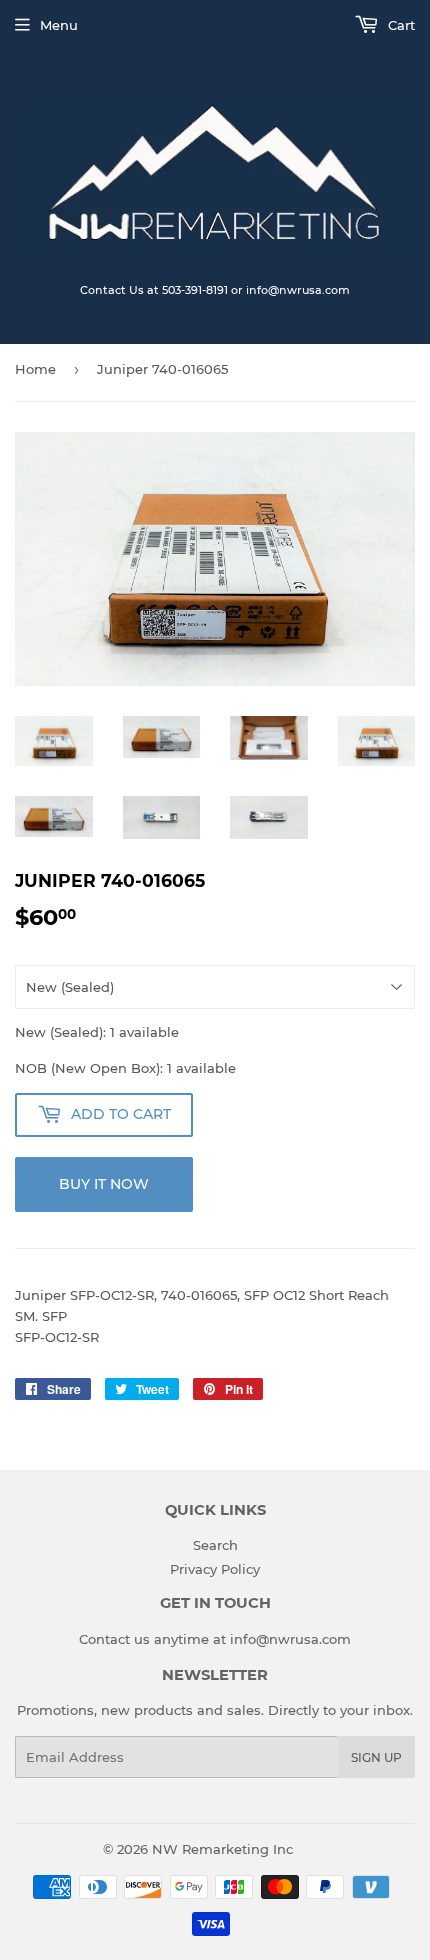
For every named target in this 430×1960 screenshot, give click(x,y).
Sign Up (376, 1757)
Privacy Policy (215, 1569)
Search (215, 1545)
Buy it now (104, 1184)
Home (35, 369)
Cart (399, 25)
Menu (59, 25)
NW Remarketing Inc (222, 1849)
